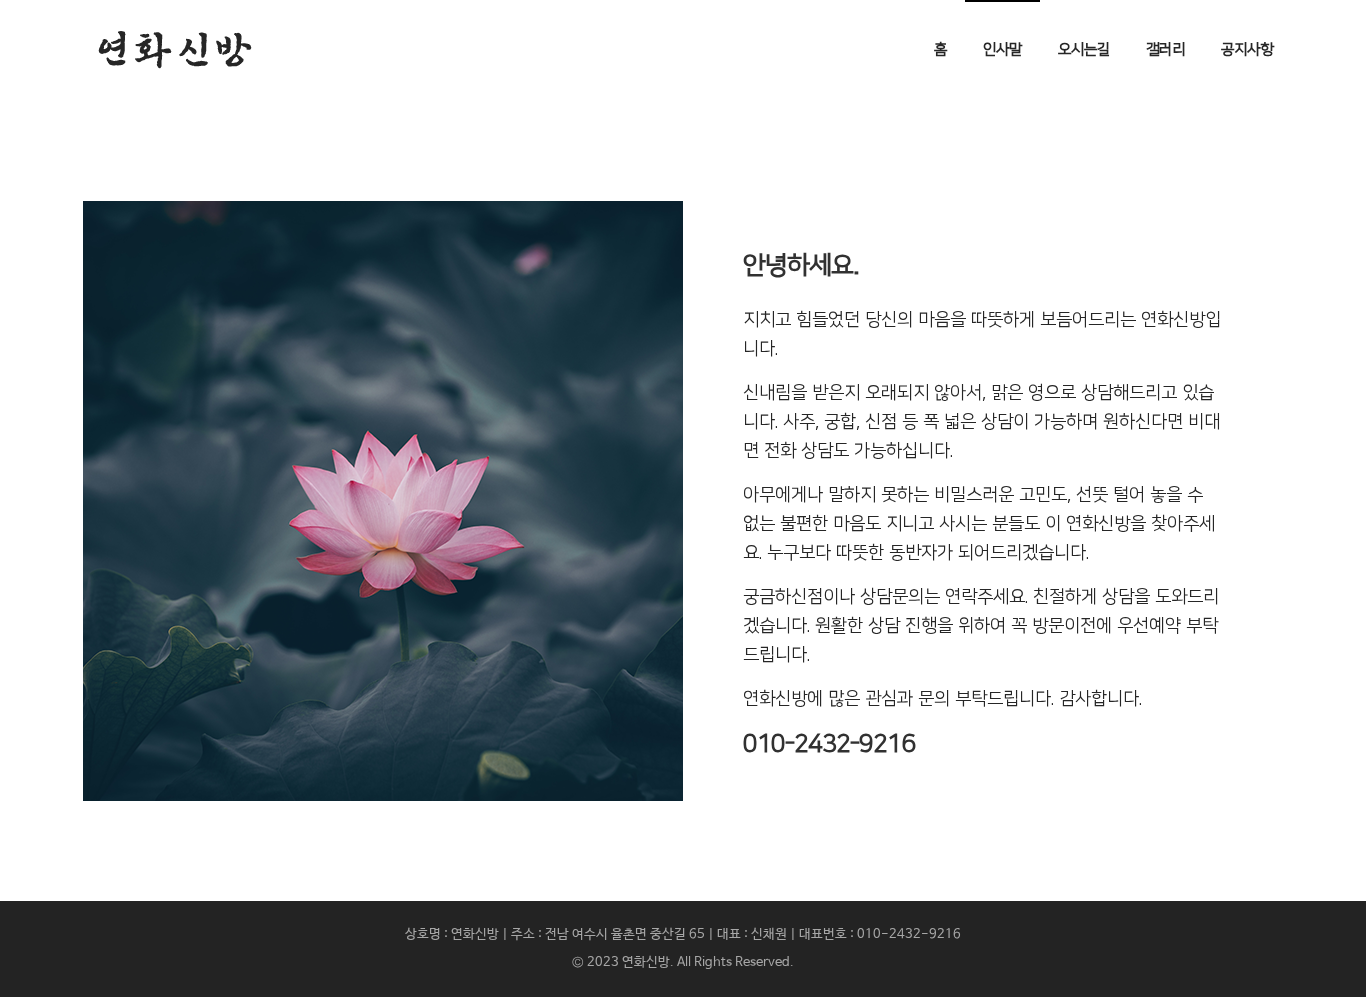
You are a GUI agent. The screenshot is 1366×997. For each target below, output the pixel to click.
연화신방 (646, 962)
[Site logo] (175, 50)
